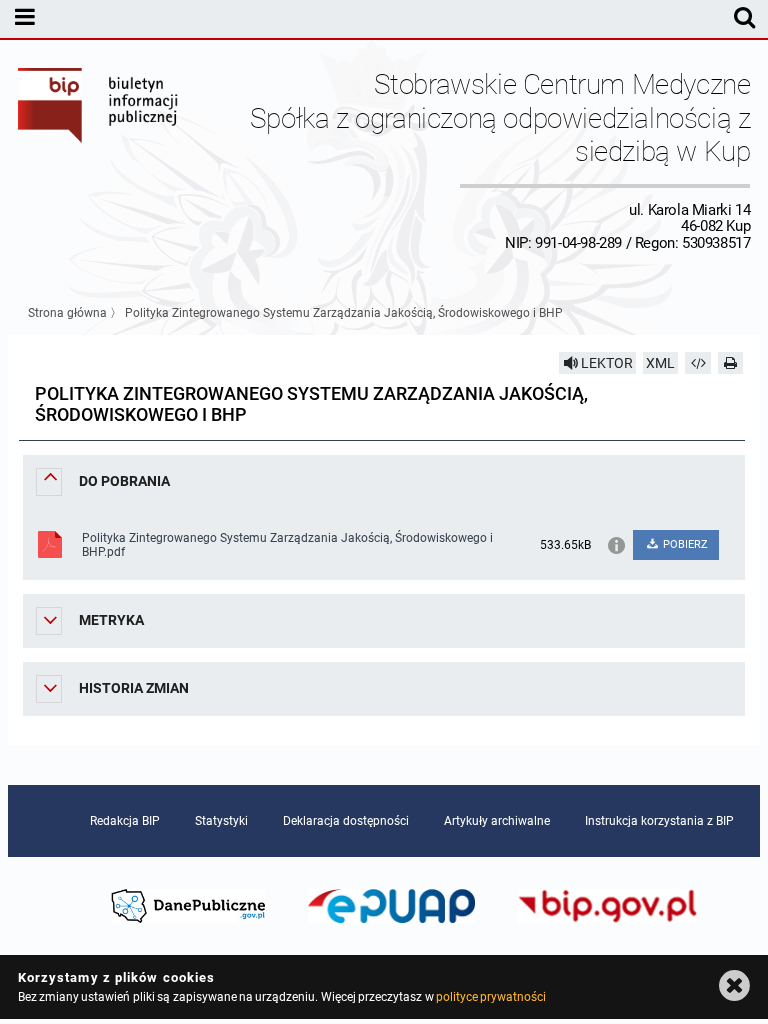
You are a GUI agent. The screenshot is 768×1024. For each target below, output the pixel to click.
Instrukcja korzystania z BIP (659, 821)
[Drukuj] (731, 363)
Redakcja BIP (125, 821)
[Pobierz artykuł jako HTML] (698, 363)
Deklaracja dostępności (346, 821)
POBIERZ (684, 544)
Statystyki (221, 821)
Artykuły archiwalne (497, 821)
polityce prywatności (491, 997)
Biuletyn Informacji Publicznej (99, 159)
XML (660, 363)
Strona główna (67, 313)
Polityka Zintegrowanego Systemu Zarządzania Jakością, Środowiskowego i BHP (344, 313)
